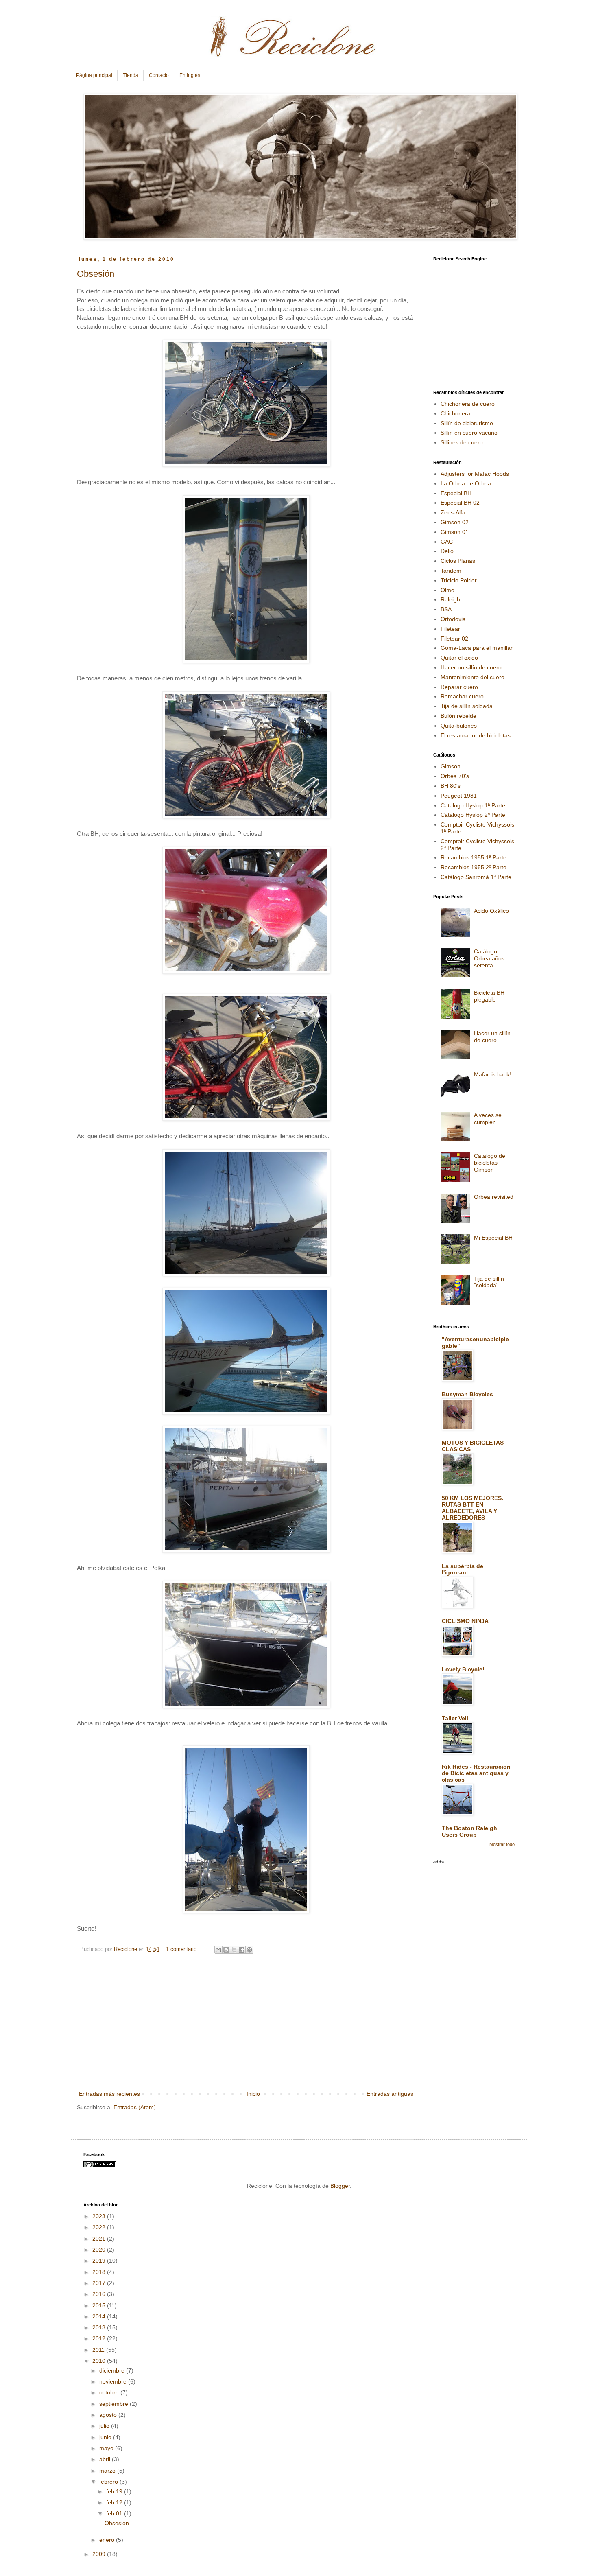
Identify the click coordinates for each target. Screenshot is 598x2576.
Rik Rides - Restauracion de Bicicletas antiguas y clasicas (476, 1773)
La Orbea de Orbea (466, 483)
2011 (99, 2350)
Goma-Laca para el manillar (477, 648)
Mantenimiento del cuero (473, 677)
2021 (100, 2239)
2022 (100, 2227)
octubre (110, 2392)
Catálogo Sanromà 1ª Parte (476, 877)
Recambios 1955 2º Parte (474, 867)
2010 (100, 2361)
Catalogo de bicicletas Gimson (490, 1163)
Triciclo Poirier (459, 580)
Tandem (451, 571)
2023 (100, 2216)
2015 (100, 2305)
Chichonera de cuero (468, 404)
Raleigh (450, 599)
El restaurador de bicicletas (476, 735)
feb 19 (115, 2491)
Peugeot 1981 (459, 796)
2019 (100, 2261)
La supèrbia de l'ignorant (463, 1569)
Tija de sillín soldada (467, 706)
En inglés (190, 75)
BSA (446, 609)
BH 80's (451, 786)
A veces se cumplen (488, 1119)
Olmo (447, 590)
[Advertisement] (246, 2028)
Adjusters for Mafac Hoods (475, 474)
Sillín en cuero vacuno (469, 433)
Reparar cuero (459, 687)
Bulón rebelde (458, 716)
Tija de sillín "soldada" (489, 1282)
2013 (100, 2327)
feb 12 (115, 2502)
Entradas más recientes (109, 2094)
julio (105, 2426)
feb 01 (115, 2513)
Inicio (253, 2094)
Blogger (340, 2186)
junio (106, 2437)
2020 (100, 2250)
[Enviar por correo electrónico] (218, 1950)
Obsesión (96, 274)
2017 (100, 2283)
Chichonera (455, 413)
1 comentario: (183, 1949)
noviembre (114, 2381)
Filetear (450, 629)
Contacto (159, 75)
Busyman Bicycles (467, 1394)
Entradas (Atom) (135, 2107)
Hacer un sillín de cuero (471, 667)
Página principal (94, 75)
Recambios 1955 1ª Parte (474, 857)
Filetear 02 (454, 639)
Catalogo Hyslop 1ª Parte (473, 805)
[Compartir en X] (234, 1950)
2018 (100, 2272)
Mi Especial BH (493, 1238)
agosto (109, 2415)
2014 (100, 2316)
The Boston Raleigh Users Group (469, 1831)
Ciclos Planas (458, 561)
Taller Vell (455, 1718)
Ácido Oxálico (491, 911)
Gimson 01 (455, 532)
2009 (100, 2554)
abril (106, 2459)
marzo (108, 2471)
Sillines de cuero (462, 442)
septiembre (115, 2404)
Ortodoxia (453, 619)
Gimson (451, 766)
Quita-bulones (459, 726)
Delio (447, 551)
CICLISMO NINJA (465, 1621)
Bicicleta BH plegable (489, 996)
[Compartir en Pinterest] (249, 1950)
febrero (109, 2482)
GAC (447, 542)
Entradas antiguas (390, 2094)
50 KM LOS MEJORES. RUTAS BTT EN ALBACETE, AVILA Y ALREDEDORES (473, 1508)
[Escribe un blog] (226, 1950)
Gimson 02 (455, 522)
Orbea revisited (494, 1197)
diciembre (113, 2370)
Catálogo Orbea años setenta (489, 958)
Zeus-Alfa (453, 512)
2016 (100, 2294)
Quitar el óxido (459, 658)
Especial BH (456, 493)
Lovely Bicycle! (463, 1669)
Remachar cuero (462, 696)
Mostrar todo (502, 1844)
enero (108, 2540)
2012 (100, 2338)
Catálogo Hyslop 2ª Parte (473, 815)
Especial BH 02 (460, 503)
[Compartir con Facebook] (242, 1950)
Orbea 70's (455, 776)
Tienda (131, 75)
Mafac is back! (492, 1074)
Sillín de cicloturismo (467, 423)
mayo (107, 2448)
